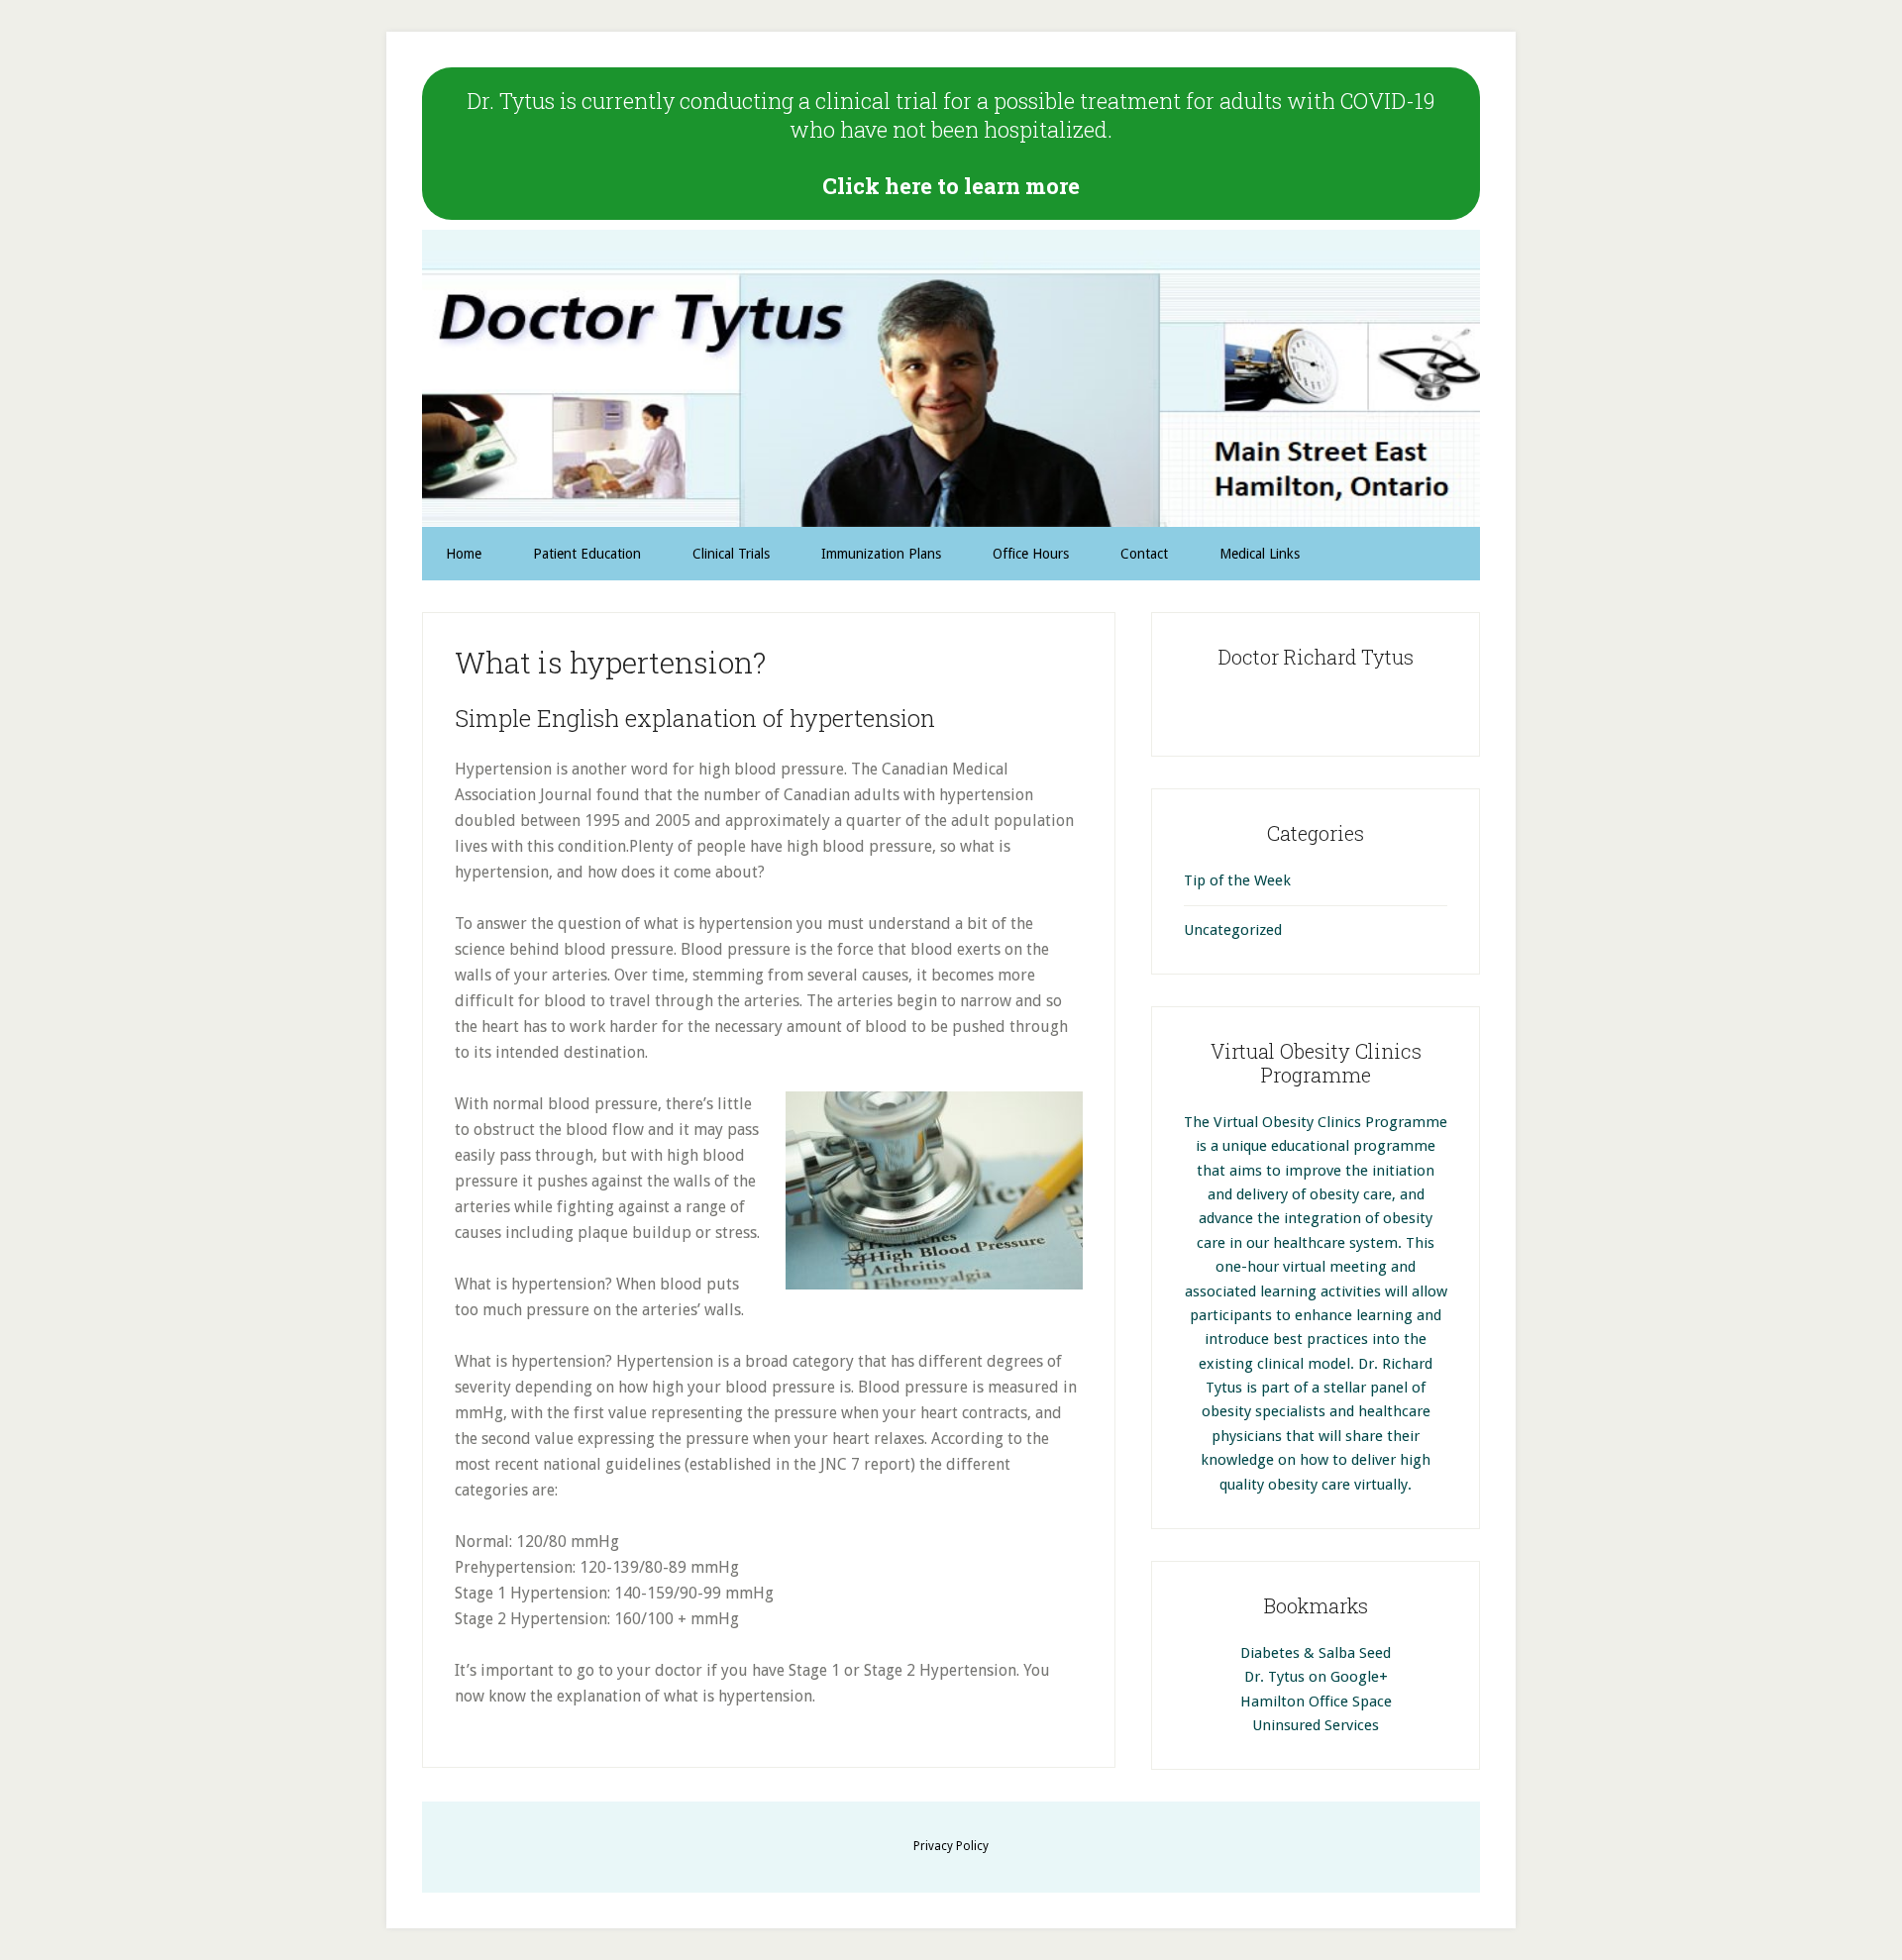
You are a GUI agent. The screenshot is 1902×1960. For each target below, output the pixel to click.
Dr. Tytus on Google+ (1316, 1677)
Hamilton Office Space (1316, 1702)
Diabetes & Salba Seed (1316, 1653)
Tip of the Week (1237, 880)
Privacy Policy (951, 1846)
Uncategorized (1233, 930)
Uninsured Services (1316, 1725)
